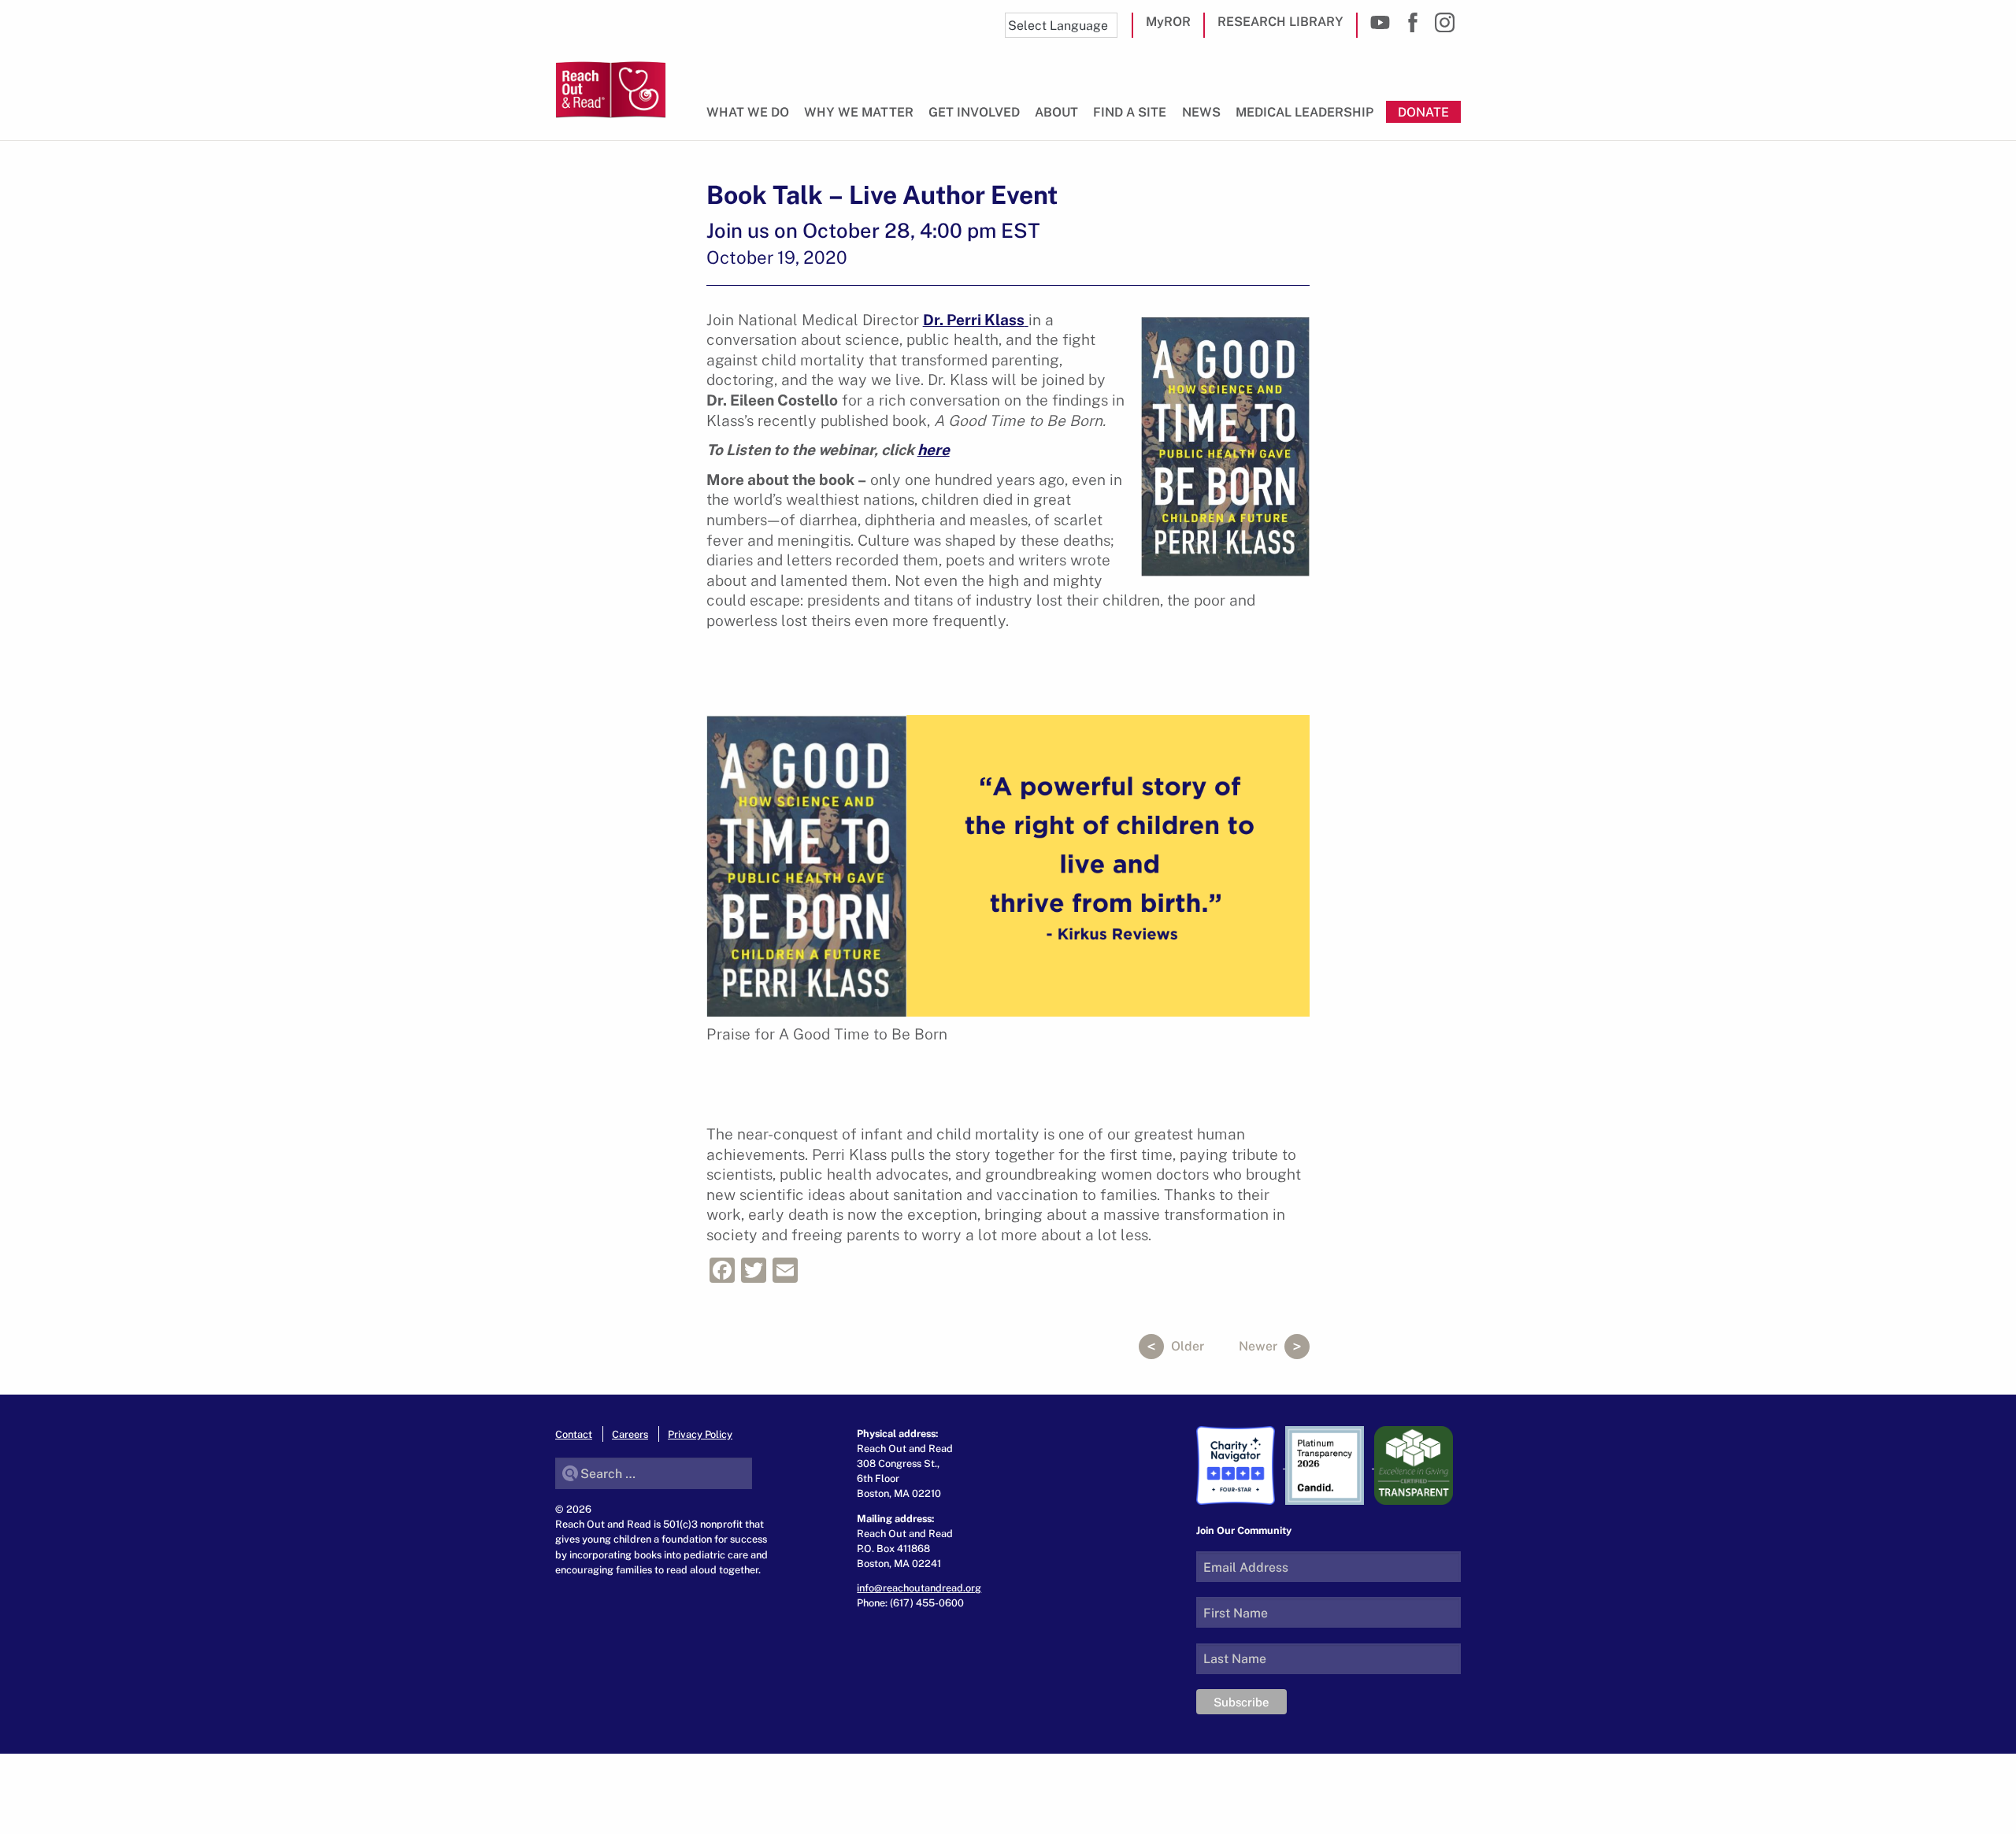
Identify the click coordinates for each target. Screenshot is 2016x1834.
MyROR (1168, 21)
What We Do (748, 112)
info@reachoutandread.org (919, 1588)
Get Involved (974, 112)
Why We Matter (859, 112)
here (934, 449)
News (1201, 112)
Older (1186, 1346)
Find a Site (1130, 112)
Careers (630, 1434)
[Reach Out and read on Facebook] (1412, 22)
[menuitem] (751, 119)
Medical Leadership (1305, 112)
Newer (1260, 1346)
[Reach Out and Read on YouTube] (1380, 22)
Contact (574, 1434)
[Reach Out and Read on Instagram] (1445, 22)
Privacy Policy (700, 1434)
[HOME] (611, 90)
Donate (1423, 112)
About (1056, 112)
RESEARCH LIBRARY (1280, 21)
